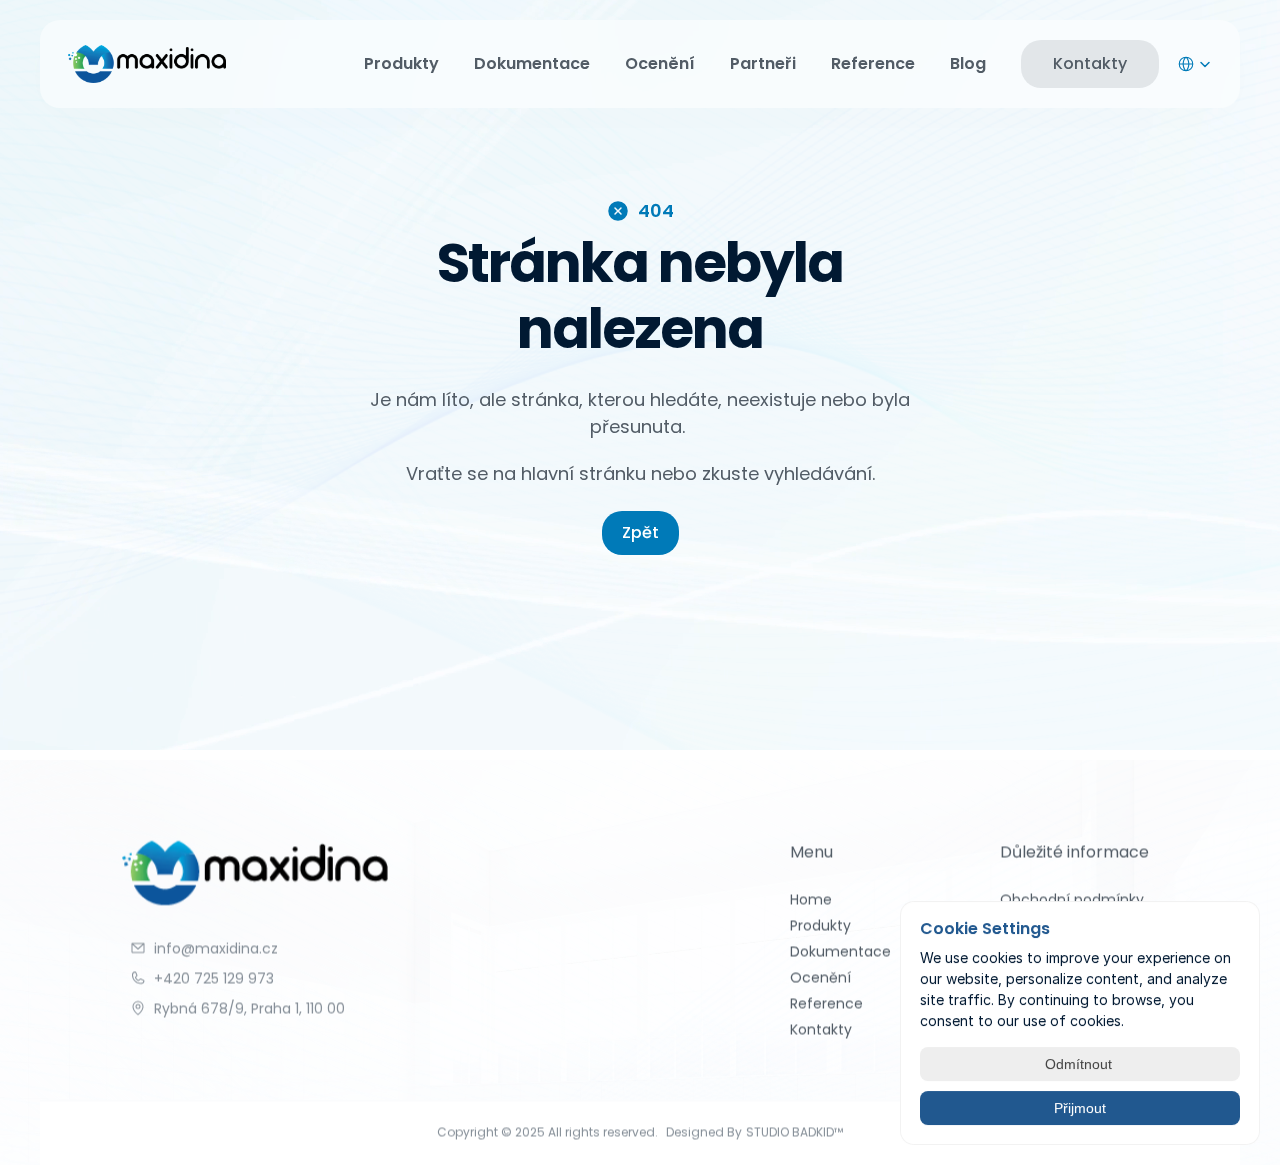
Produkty (401, 63)
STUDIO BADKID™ (794, 1131)
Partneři (763, 63)
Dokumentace (532, 63)
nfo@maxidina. (208, 948)
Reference (873, 63)
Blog (968, 63)
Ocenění (660, 63)
